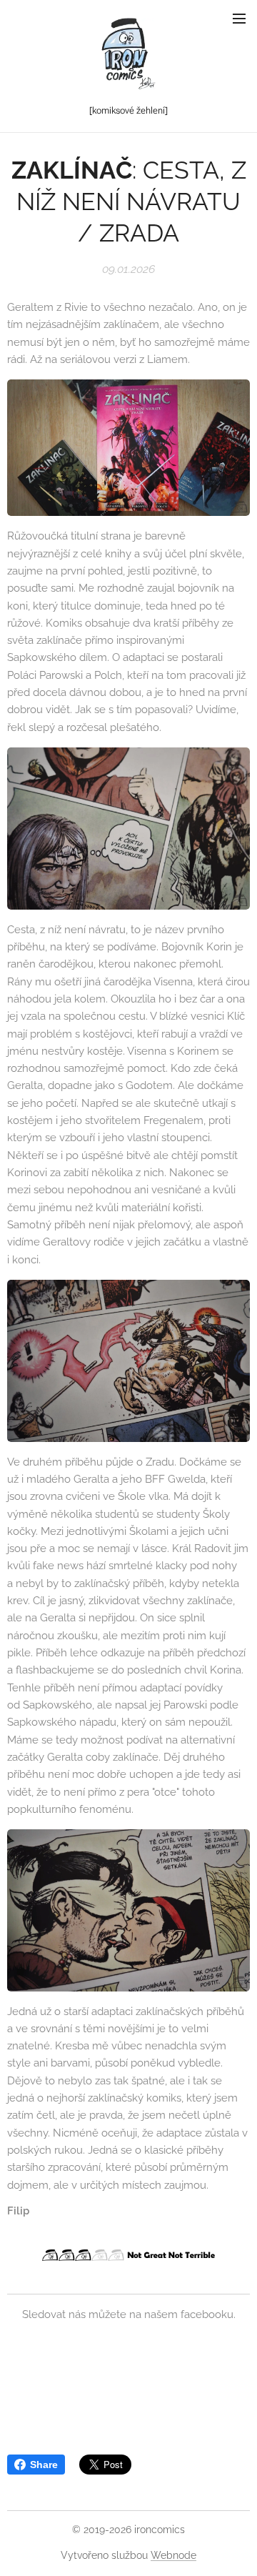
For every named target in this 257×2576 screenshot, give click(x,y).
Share (44, 2465)
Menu (239, 18)
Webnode (173, 2555)
